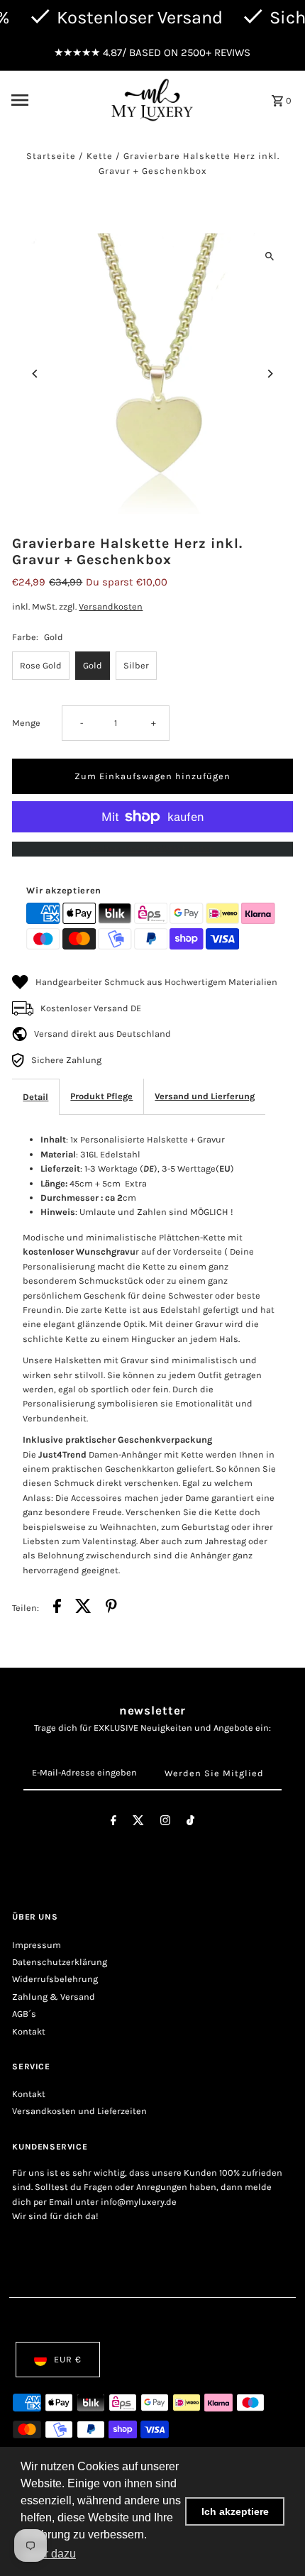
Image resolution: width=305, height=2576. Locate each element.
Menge (26, 723)
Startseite (51, 156)
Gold (93, 665)
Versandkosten (111, 606)
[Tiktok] (190, 1823)
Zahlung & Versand (54, 1997)
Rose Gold (41, 665)
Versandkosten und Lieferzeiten (79, 2111)
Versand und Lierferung (205, 1096)
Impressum (37, 1945)
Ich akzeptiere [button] (235, 2511)
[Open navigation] (55, 100)
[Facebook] (113, 1823)
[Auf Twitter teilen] (83, 1608)
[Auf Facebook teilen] (57, 1608)
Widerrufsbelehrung (55, 1979)
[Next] (270, 374)
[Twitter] (138, 1823)
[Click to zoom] (270, 257)
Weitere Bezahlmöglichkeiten (152, 848)
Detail (35, 1097)
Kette (100, 156)
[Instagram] (165, 1823)
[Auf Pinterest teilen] (111, 1608)
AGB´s (24, 2014)
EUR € (68, 2359)
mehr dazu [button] (49, 2554)
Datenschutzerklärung (60, 1962)
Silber (136, 665)
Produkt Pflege (101, 1096)
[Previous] (35, 374)
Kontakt (29, 2031)
